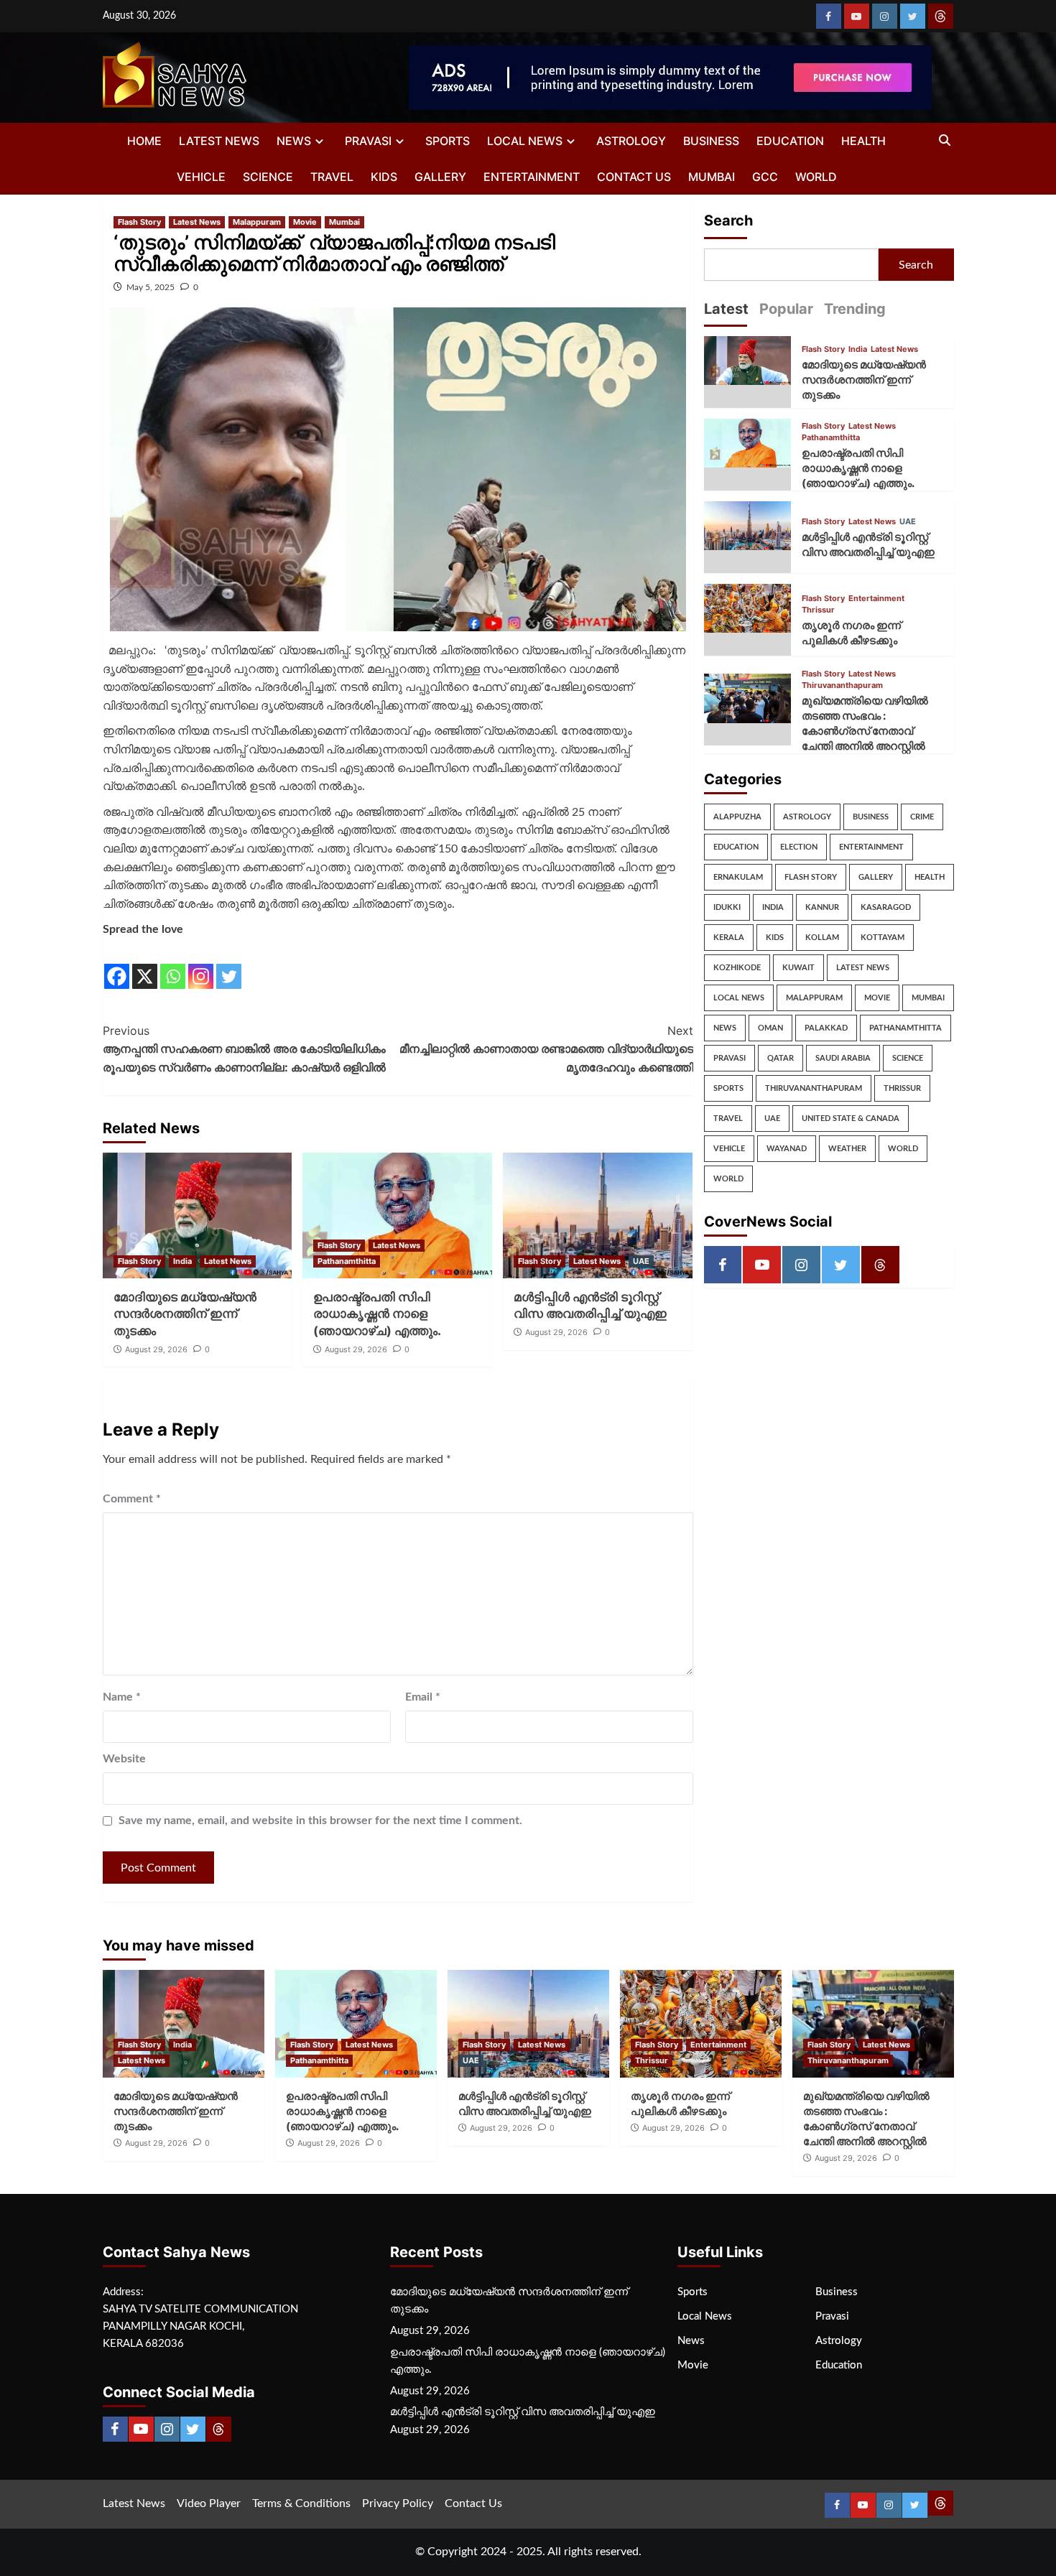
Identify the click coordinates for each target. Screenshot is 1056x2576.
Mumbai (712, 177)
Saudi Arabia (843, 1058)
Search (728, 220)
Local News (525, 141)
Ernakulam (738, 877)
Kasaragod (886, 907)
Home (144, 141)
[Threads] (941, 16)
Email (423, 1697)
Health (863, 141)
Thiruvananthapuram (842, 685)
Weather (847, 1149)
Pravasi (368, 141)
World (816, 177)
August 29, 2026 (156, 1349)
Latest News (219, 141)
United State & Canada (851, 1119)
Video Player (209, 2503)
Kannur (822, 907)
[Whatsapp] (173, 965)
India (182, 1261)
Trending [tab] (855, 309)
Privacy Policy (398, 2503)
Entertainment (532, 177)
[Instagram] (885, 16)
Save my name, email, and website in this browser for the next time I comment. (320, 1821)
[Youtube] (857, 16)
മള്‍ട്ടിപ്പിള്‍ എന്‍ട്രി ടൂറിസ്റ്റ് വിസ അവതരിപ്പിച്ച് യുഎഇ (523, 2412)
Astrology (631, 141)
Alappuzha (737, 817)
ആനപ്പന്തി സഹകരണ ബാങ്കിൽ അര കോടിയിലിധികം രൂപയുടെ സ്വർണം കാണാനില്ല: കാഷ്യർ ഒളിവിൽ (244, 1049)
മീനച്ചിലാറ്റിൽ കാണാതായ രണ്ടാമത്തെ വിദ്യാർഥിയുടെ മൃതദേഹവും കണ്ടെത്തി (546, 1049)
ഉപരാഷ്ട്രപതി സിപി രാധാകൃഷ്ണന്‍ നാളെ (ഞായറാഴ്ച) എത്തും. (377, 1314)
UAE (641, 1261)
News (294, 141)
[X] (145, 965)
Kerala (729, 938)
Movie (305, 222)
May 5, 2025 (150, 287)
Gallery (440, 177)
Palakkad (826, 1028)
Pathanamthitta (347, 1261)
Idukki (727, 907)
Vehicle (201, 177)
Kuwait (798, 968)
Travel (332, 177)
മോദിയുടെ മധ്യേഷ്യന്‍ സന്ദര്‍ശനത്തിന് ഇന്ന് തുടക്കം (185, 1314)
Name (122, 1697)
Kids (384, 177)
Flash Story (139, 222)
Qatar (781, 1058)
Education (790, 141)
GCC (765, 177)
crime (922, 817)
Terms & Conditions (301, 2503)
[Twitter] (913, 16)
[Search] (945, 141)
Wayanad (787, 1149)
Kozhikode (737, 968)
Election (799, 847)
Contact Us (634, 177)
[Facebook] (829, 16)
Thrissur (818, 610)
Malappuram (257, 222)
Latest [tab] (726, 309)
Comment (132, 1499)
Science (268, 177)
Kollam (822, 938)
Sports (448, 141)
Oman (770, 1028)
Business (711, 141)
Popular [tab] (786, 309)
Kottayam (883, 938)
